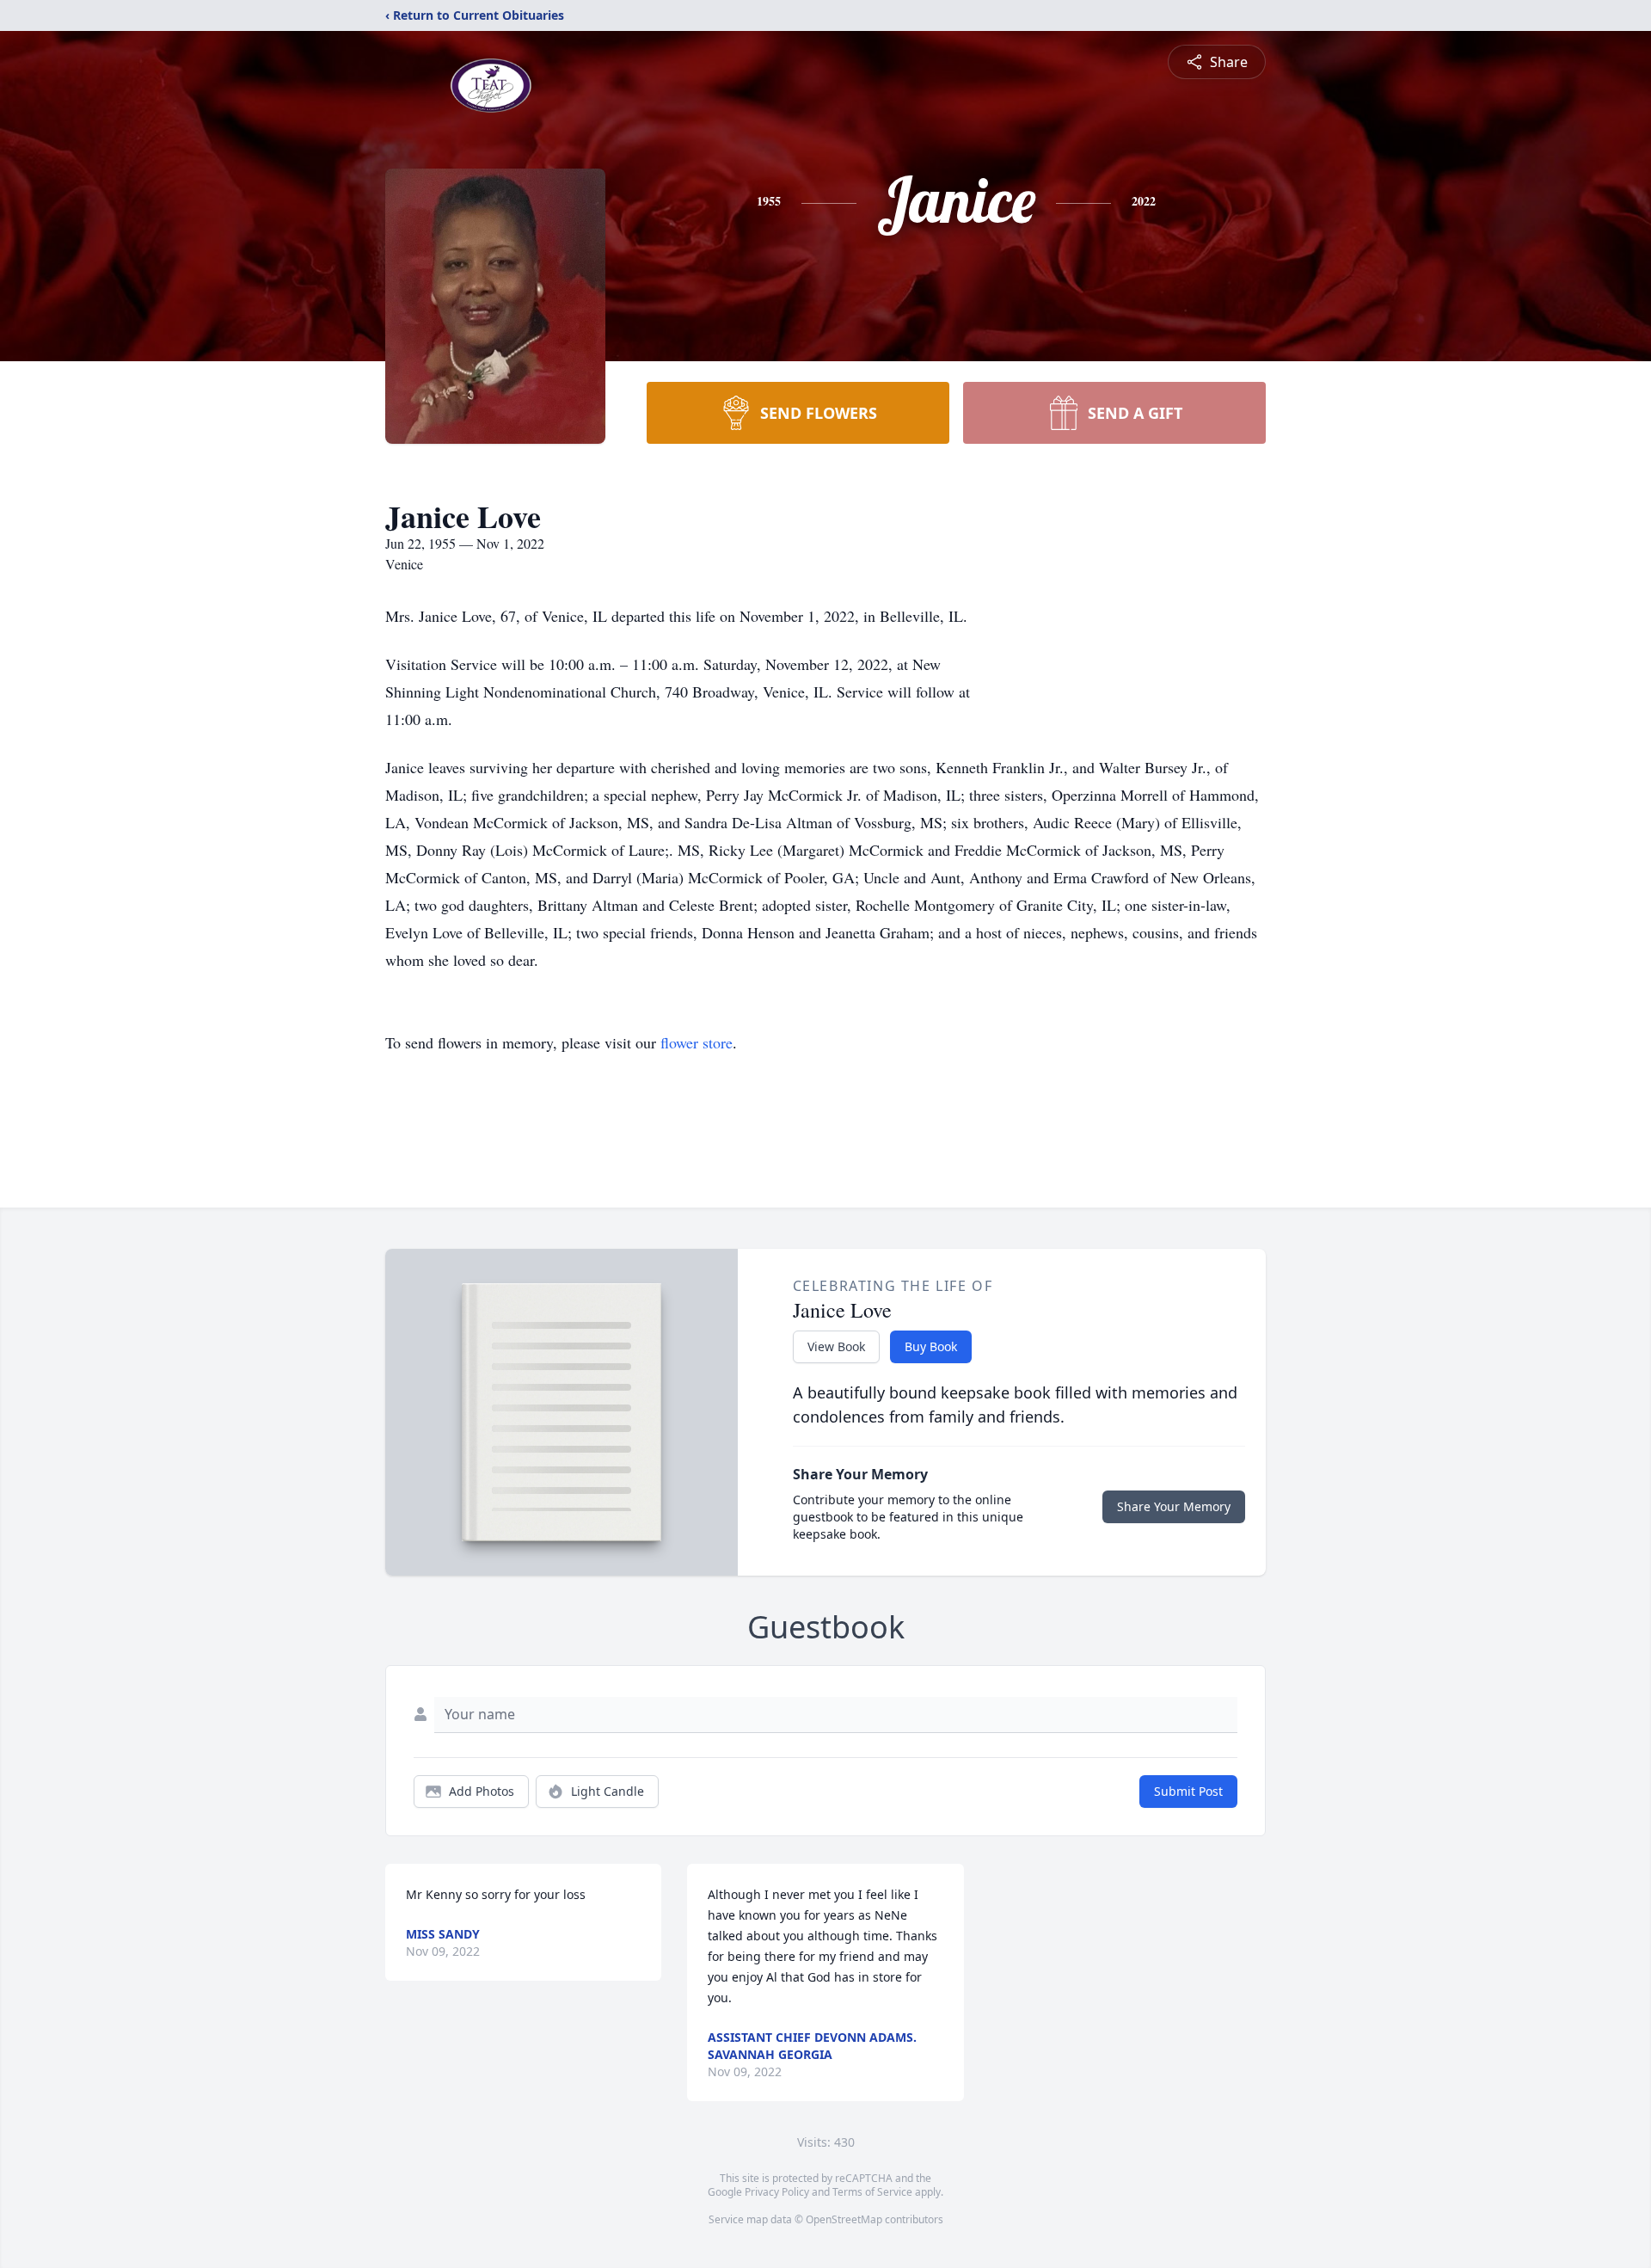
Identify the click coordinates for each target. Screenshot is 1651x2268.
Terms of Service (872, 2192)
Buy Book (931, 1346)
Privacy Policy (777, 2192)
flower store (697, 1042)
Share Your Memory (1174, 1506)
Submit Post (1188, 1791)
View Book (836, 1346)
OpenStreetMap (844, 2219)
